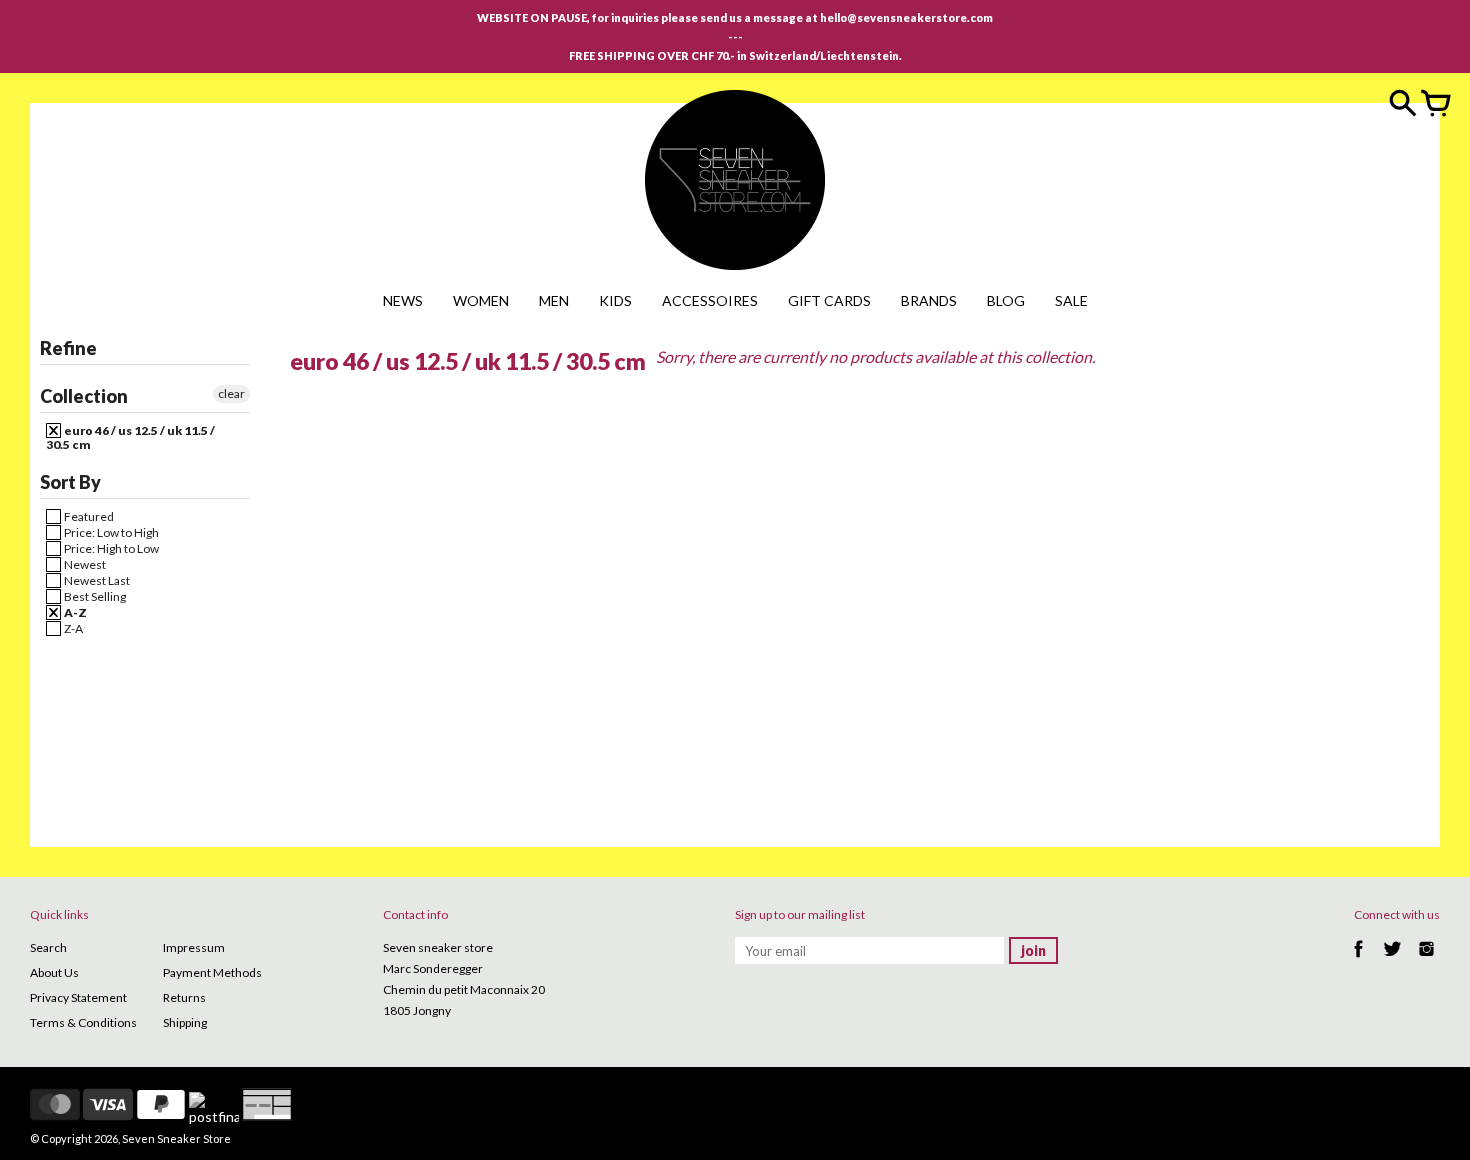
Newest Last (96, 580)
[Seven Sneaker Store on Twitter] (1392, 959)
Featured (88, 516)
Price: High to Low (110, 548)
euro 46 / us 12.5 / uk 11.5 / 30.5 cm (130, 437)
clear (231, 393)
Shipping (185, 1022)
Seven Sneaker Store (176, 1138)
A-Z (74, 612)
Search (48, 947)
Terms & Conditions (83, 1022)
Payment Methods (212, 972)
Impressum (194, 947)
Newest (84, 564)
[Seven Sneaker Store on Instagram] (1426, 959)
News (403, 300)
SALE (1071, 300)
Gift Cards (829, 300)
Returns (184, 997)
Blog (1006, 300)
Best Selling (94, 596)
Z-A (72, 628)
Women (481, 300)
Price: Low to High (110, 532)
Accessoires (710, 300)
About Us (54, 972)
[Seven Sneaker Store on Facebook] (1358, 959)
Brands (929, 300)
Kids (615, 300)
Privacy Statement (78, 997)
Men (554, 300)
